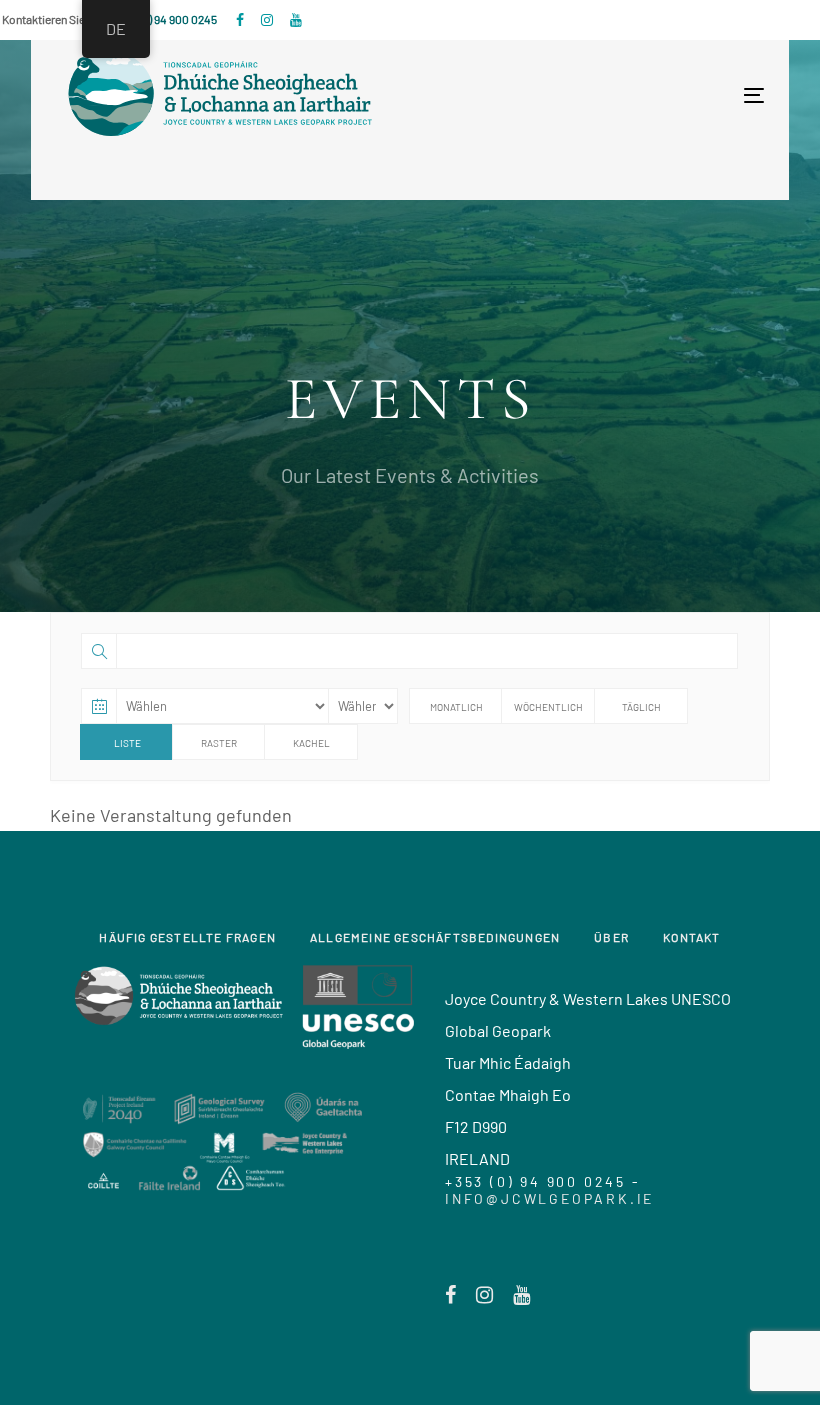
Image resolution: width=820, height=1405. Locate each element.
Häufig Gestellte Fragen (187, 937)
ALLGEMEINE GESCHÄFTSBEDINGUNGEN (435, 937)
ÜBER (611, 937)
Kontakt (691, 937)
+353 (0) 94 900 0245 (165, 19)
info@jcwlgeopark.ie (549, 1198)
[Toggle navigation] (582, 95)
